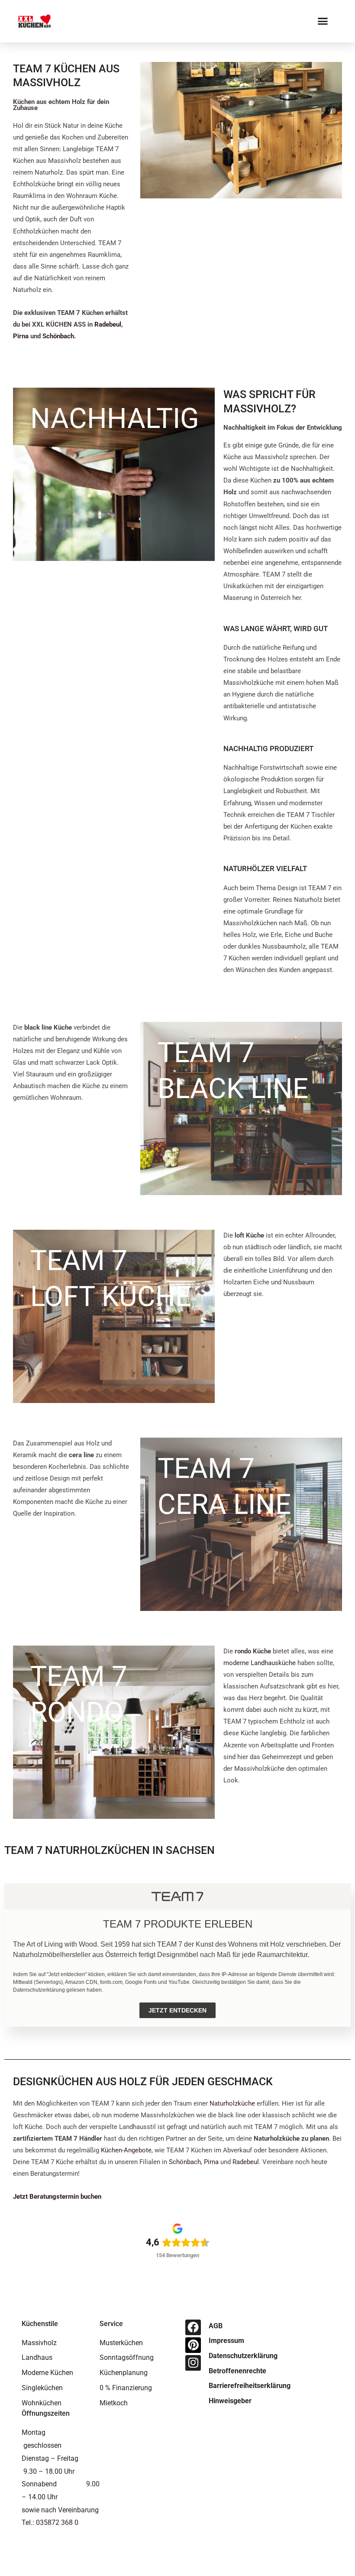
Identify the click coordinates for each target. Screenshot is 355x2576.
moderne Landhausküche (260, 1663)
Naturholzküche (232, 2103)
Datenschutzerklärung (39, 1990)
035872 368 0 (57, 2523)
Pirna (21, 336)
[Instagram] (193, 2363)
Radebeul (108, 324)
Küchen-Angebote (126, 2150)
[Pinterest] (193, 2345)
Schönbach (58, 336)
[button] (323, 21)
